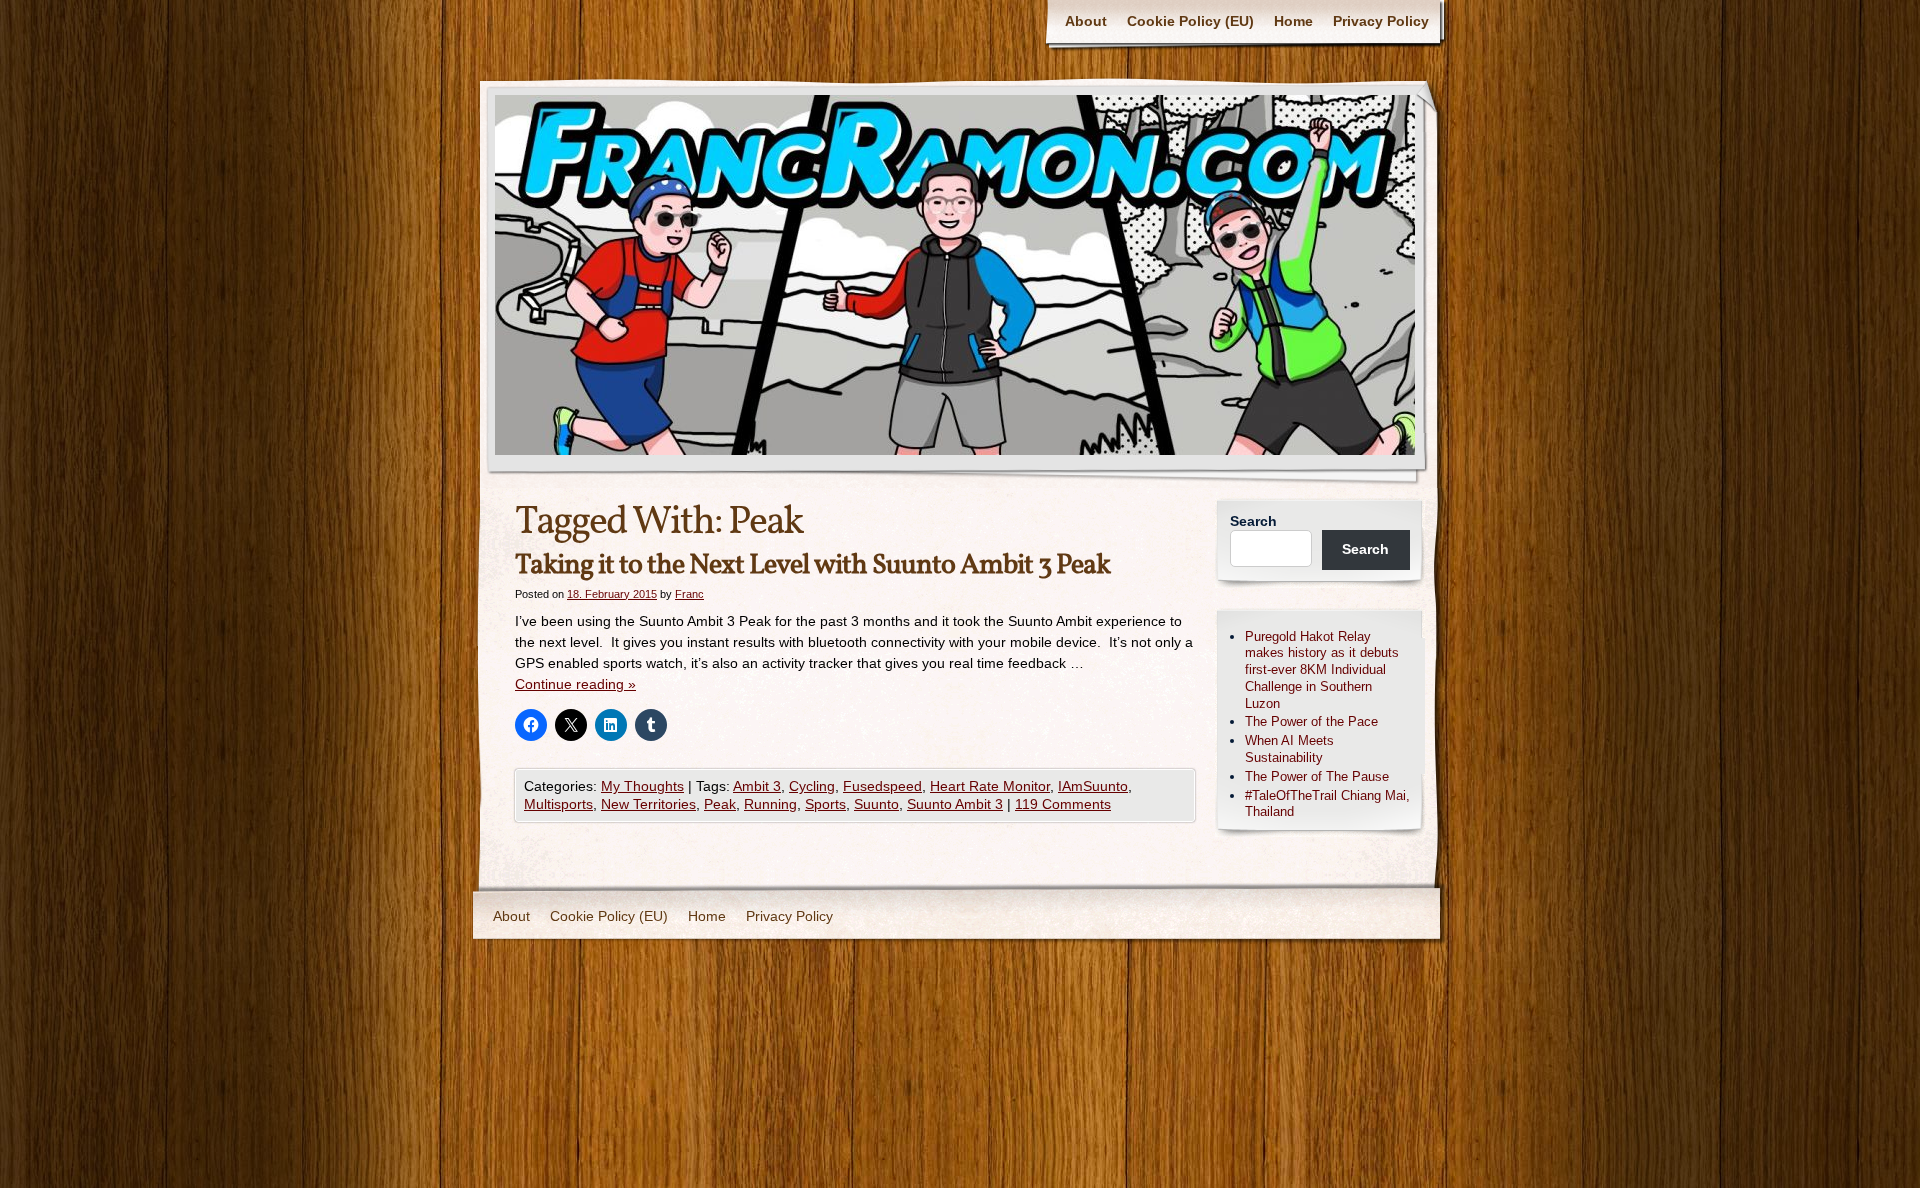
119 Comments (1063, 804)
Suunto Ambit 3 (955, 804)
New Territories (648, 804)
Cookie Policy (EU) (1190, 21)
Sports (825, 804)
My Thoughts (642, 786)
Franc (689, 594)
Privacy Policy (1381, 21)
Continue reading (575, 684)
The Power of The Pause (1317, 776)
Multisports (558, 804)
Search (1253, 521)
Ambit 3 (757, 786)
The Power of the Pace (1311, 721)
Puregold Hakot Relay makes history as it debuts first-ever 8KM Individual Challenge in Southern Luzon (1322, 670)
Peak (720, 804)
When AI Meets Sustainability (1289, 749)
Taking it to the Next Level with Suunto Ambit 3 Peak (812, 565)
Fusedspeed (882, 786)
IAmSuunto (1093, 786)
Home (1293, 21)
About (1086, 21)
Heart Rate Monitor (990, 786)
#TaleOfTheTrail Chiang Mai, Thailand (1327, 804)
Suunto (876, 804)
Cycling (812, 786)
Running (770, 804)
